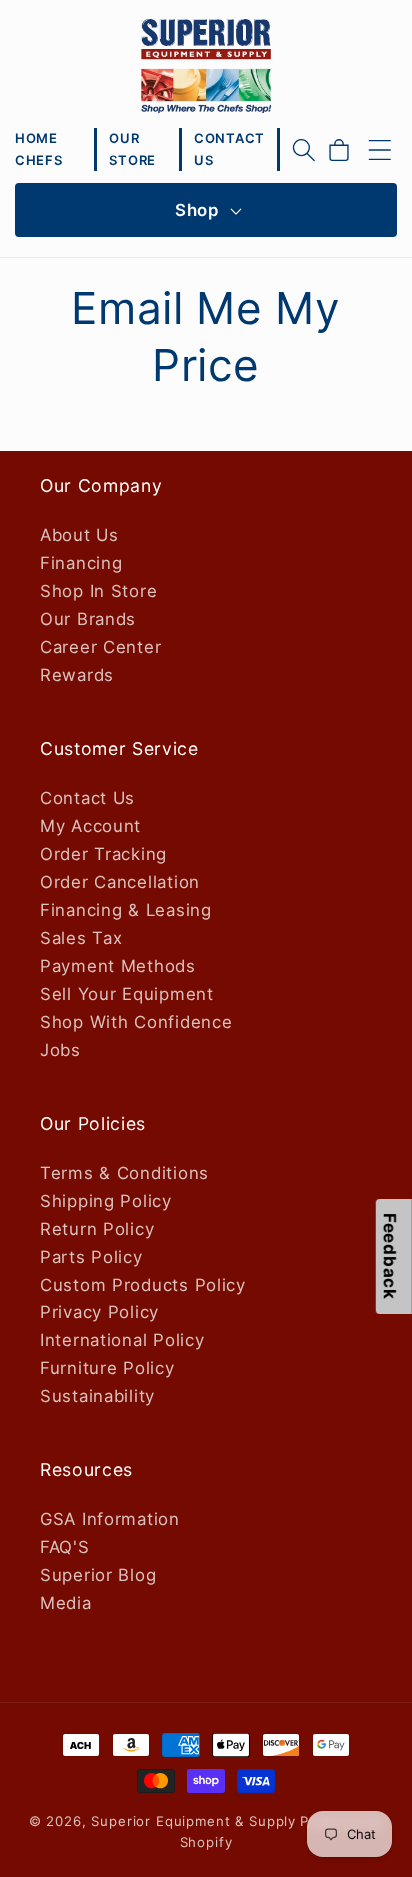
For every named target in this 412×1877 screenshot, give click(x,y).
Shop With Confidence (136, 1022)
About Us (79, 535)
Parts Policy (91, 1257)
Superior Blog (98, 1575)
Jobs (60, 1050)
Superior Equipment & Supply (193, 1821)
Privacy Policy (99, 1312)
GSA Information (110, 1519)
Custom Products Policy (143, 1285)
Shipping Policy (106, 1201)
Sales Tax (81, 938)
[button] (304, 150)
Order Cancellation (120, 882)
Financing (81, 563)
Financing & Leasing (126, 910)
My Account (90, 826)
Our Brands (88, 619)
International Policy (122, 1340)
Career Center (100, 647)
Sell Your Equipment (127, 994)
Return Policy (97, 1229)
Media (66, 1603)
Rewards (77, 675)
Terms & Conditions (124, 1173)
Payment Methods (118, 966)
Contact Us (87, 798)
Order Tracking (103, 854)
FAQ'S (65, 1547)
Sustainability (97, 1396)
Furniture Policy (107, 1368)
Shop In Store (98, 591)
